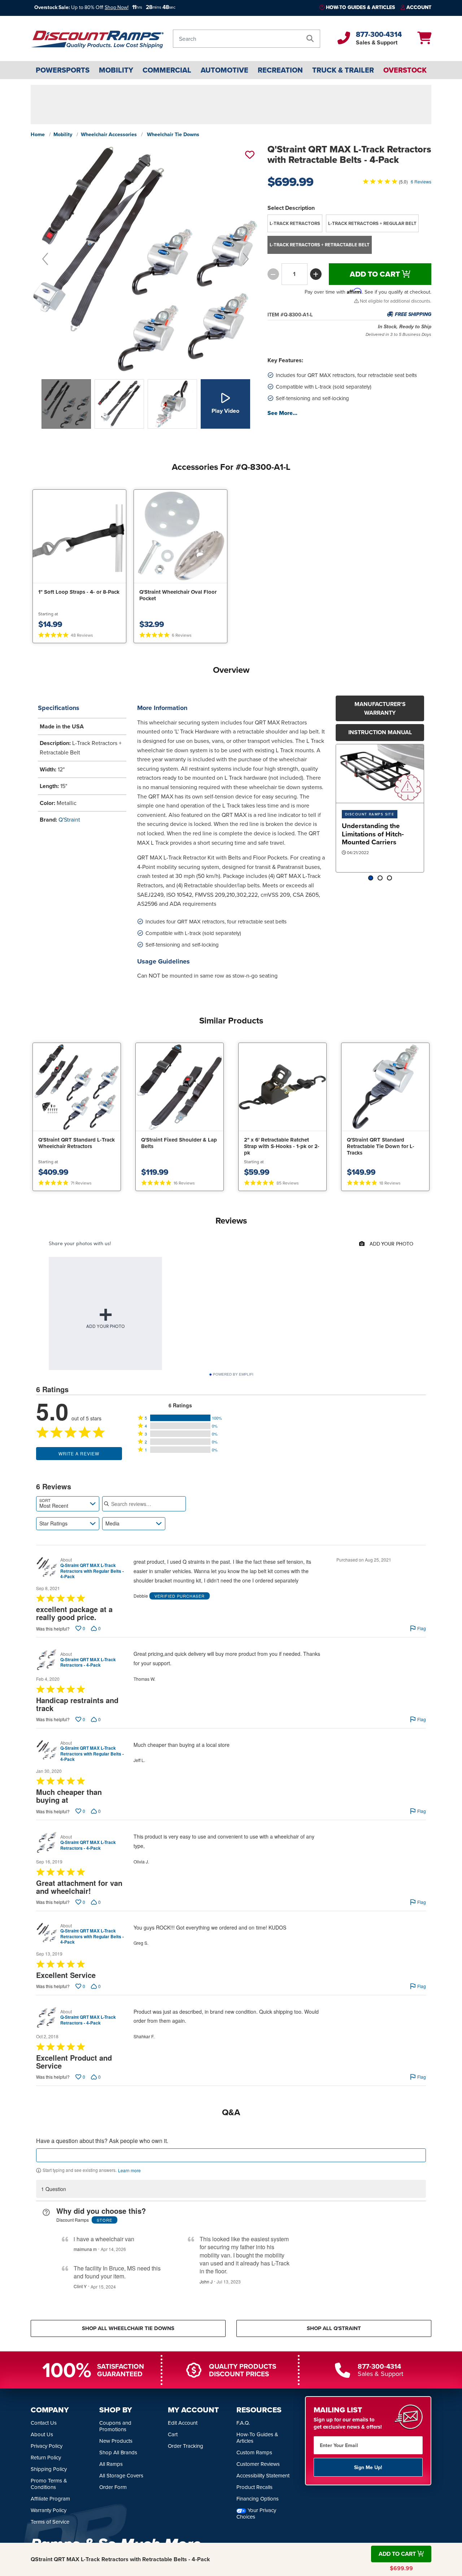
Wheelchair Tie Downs (173, 134)
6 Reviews (421, 181)
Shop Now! (117, 7)
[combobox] (68, 1504)
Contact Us (44, 2423)
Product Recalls (254, 2487)
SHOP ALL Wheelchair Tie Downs (128, 2328)
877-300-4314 (379, 34)
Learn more (129, 2170)
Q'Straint (69, 819)
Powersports (63, 70)
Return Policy (46, 2457)
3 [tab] (389, 878)
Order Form (113, 2487)
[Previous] (45, 259)
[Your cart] (424, 40)
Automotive (225, 70)
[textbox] (231, 2155)
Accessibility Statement (263, 2475)
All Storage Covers (121, 2475)
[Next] (246, 259)
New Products (116, 2441)
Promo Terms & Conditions (49, 2484)
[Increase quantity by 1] (316, 274)
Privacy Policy (47, 2446)
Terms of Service (50, 2522)
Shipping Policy (49, 2469)
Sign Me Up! (368, 2467)
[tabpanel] (380, 808)
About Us (42, 2434)
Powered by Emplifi (233, 1374)
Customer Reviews (258, 2464)
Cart (173, 2434)
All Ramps (111, 2464)
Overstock (405, 70)
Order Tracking (186, 2446)
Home (38, 134)
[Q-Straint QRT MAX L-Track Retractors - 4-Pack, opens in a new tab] (47, 1660)
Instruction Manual (380, 732)
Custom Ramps (254, 2452)
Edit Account (183, 2423)
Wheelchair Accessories (109, 134)
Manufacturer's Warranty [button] (380, 708)
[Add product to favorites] (249, 155)
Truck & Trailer (343, 70)
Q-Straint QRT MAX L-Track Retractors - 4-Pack (88, 1663)
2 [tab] (380, 878)
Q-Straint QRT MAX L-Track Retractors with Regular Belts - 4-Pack (92, 1571)
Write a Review (79, 1453)
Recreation (280, 70)
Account (419, 7)
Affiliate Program (50, 2499)
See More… (282, 413)
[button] (180, 1418)
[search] (310, 39)
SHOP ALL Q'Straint (334, 2328)
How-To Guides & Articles (360, 7)
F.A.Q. (243, 2423)
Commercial (167, 70)
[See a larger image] (145, 259)
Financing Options (258, 2499)
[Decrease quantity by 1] (273, 274)
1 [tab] (371, 878)
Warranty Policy (49, 2510)
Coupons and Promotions (115, 2426)
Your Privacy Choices (256, 2513)
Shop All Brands (118, 2452)
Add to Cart (376, 274)
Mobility (116, 70)
